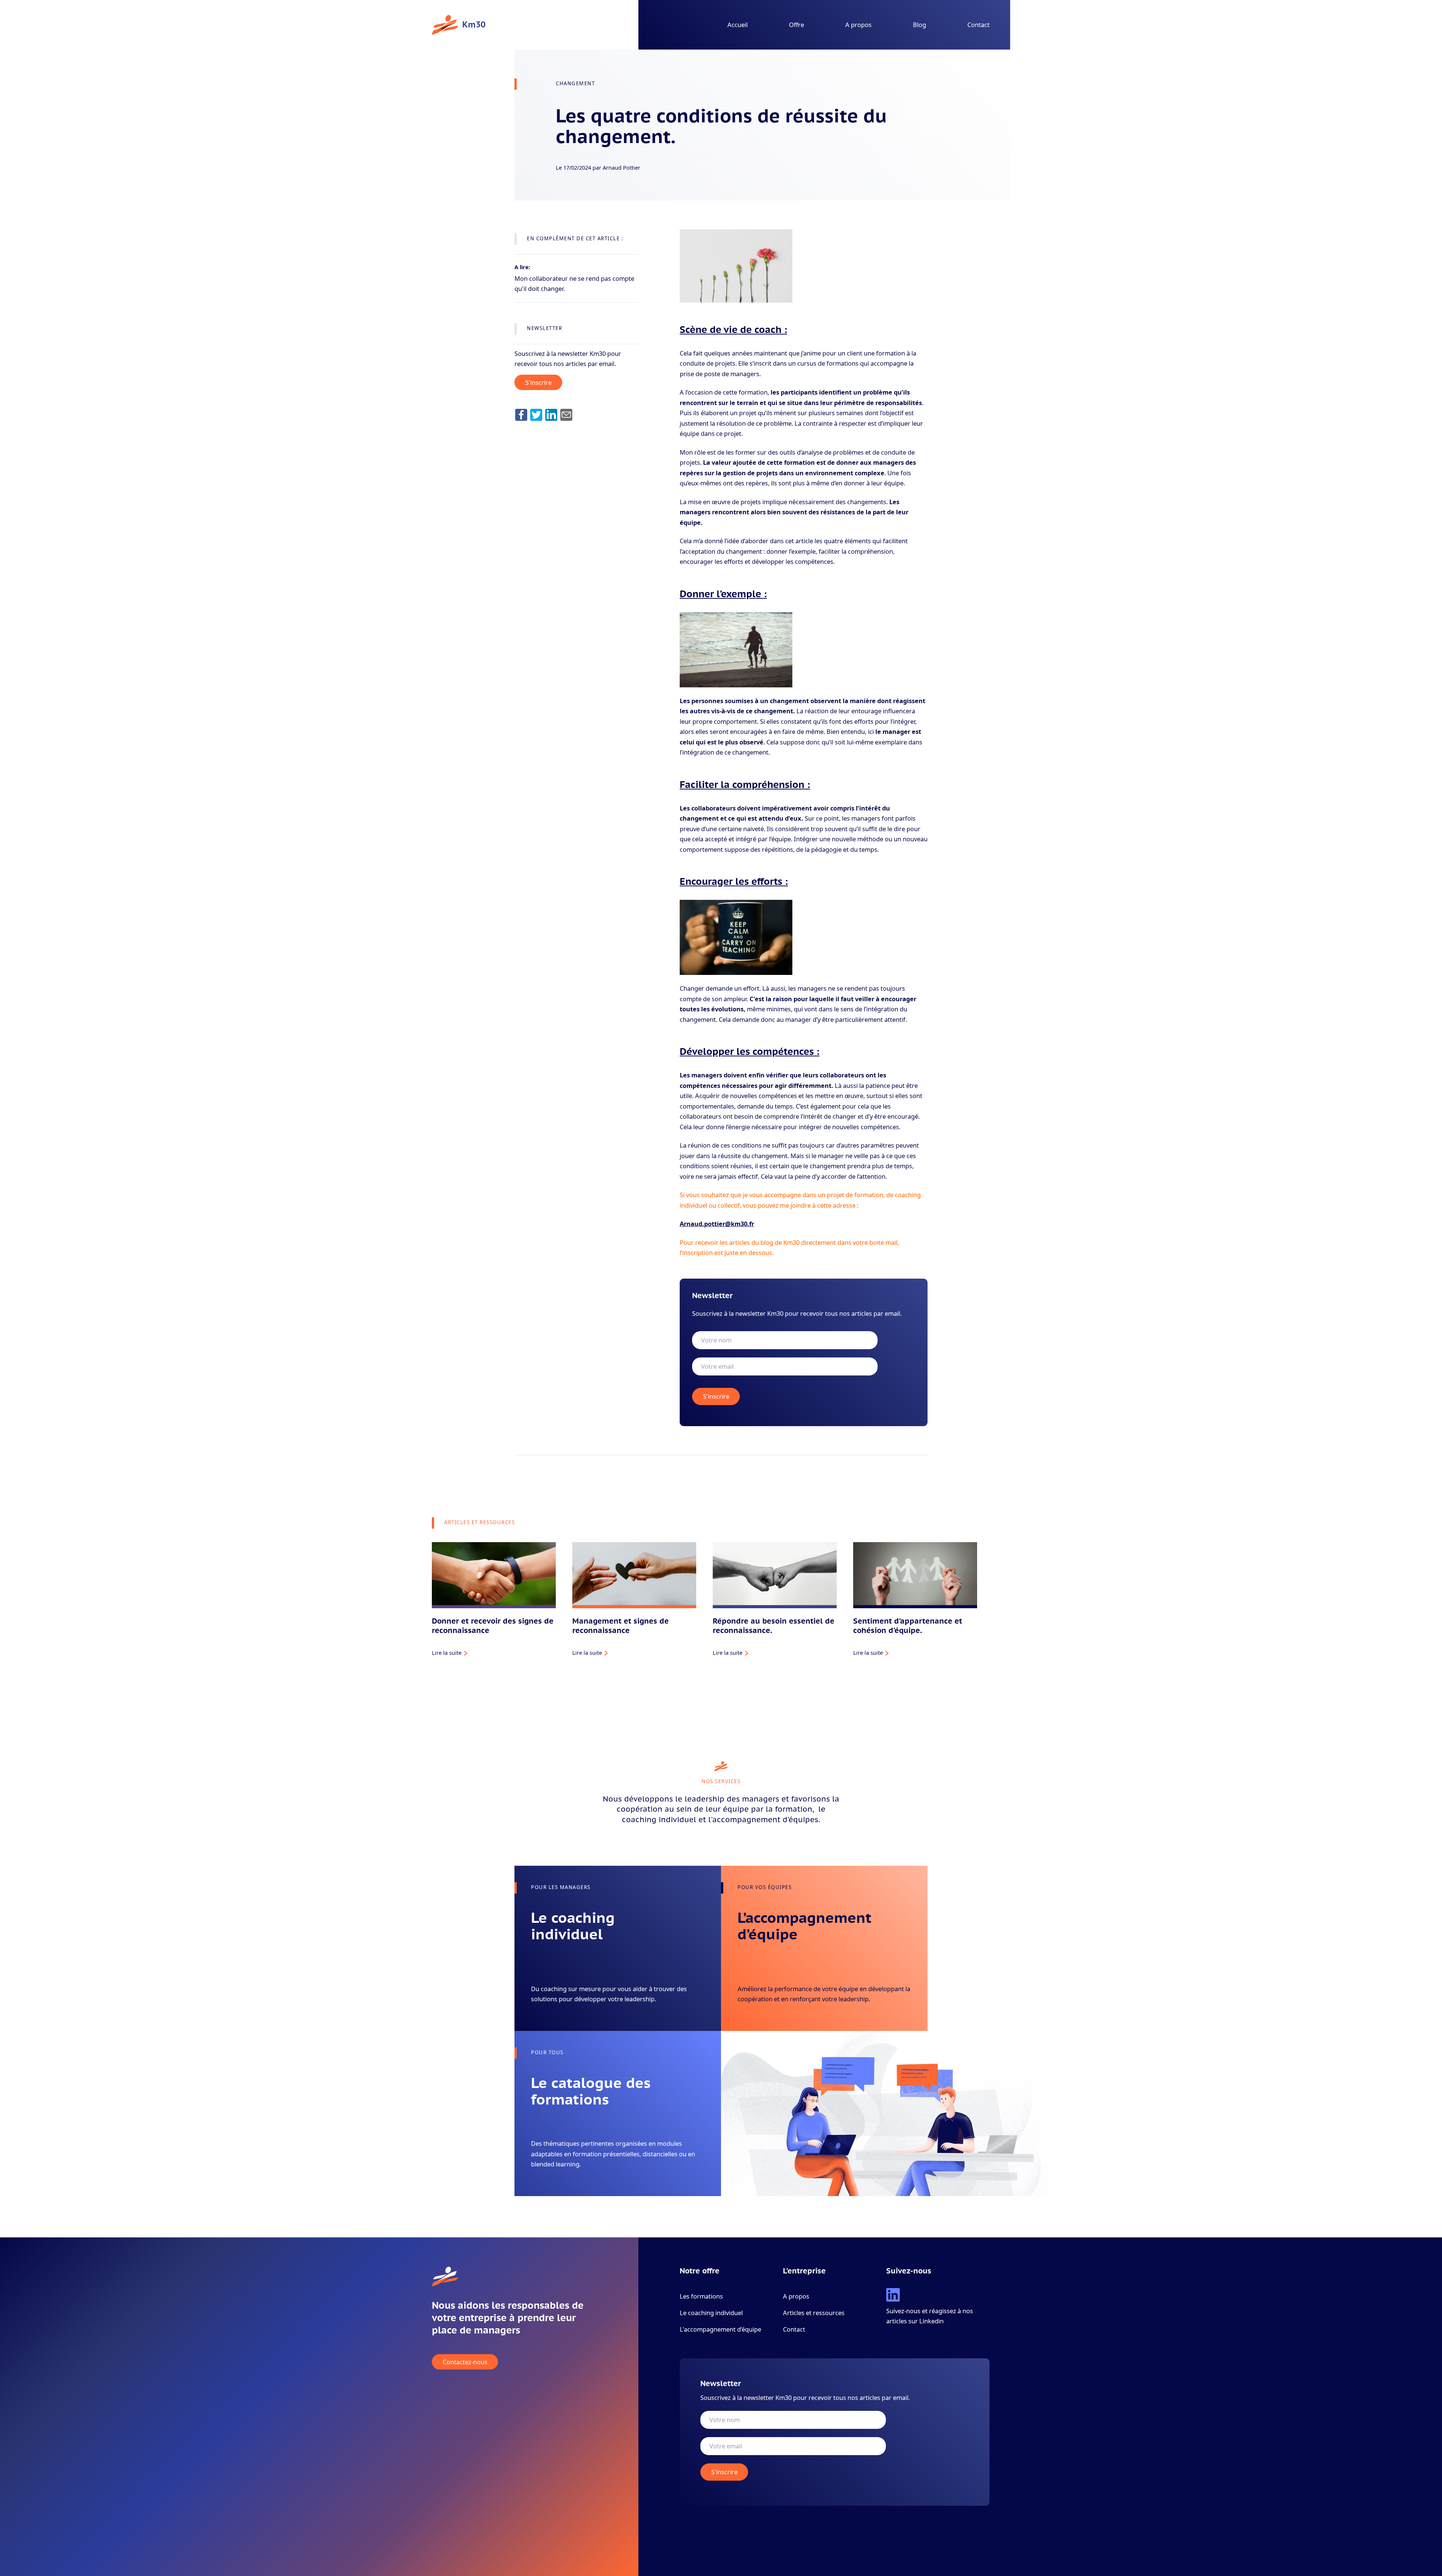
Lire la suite (447, 1653)
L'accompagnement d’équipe (720, 2329)
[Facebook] (521, 415)
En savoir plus (549, 2010)
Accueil (738, 25)
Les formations (701, 2296)
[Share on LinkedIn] (551, 415)
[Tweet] (536, 415)
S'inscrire (538, 382)
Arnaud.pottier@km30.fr (717, 1224)
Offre (796, 25)
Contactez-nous (465, 2362)
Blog (919, 25)
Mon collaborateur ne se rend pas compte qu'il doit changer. (574, 283)
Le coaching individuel (711, 2313)
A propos (858, 25)
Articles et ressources (814, 2313)
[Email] (566, 415)
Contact (978, 25)
